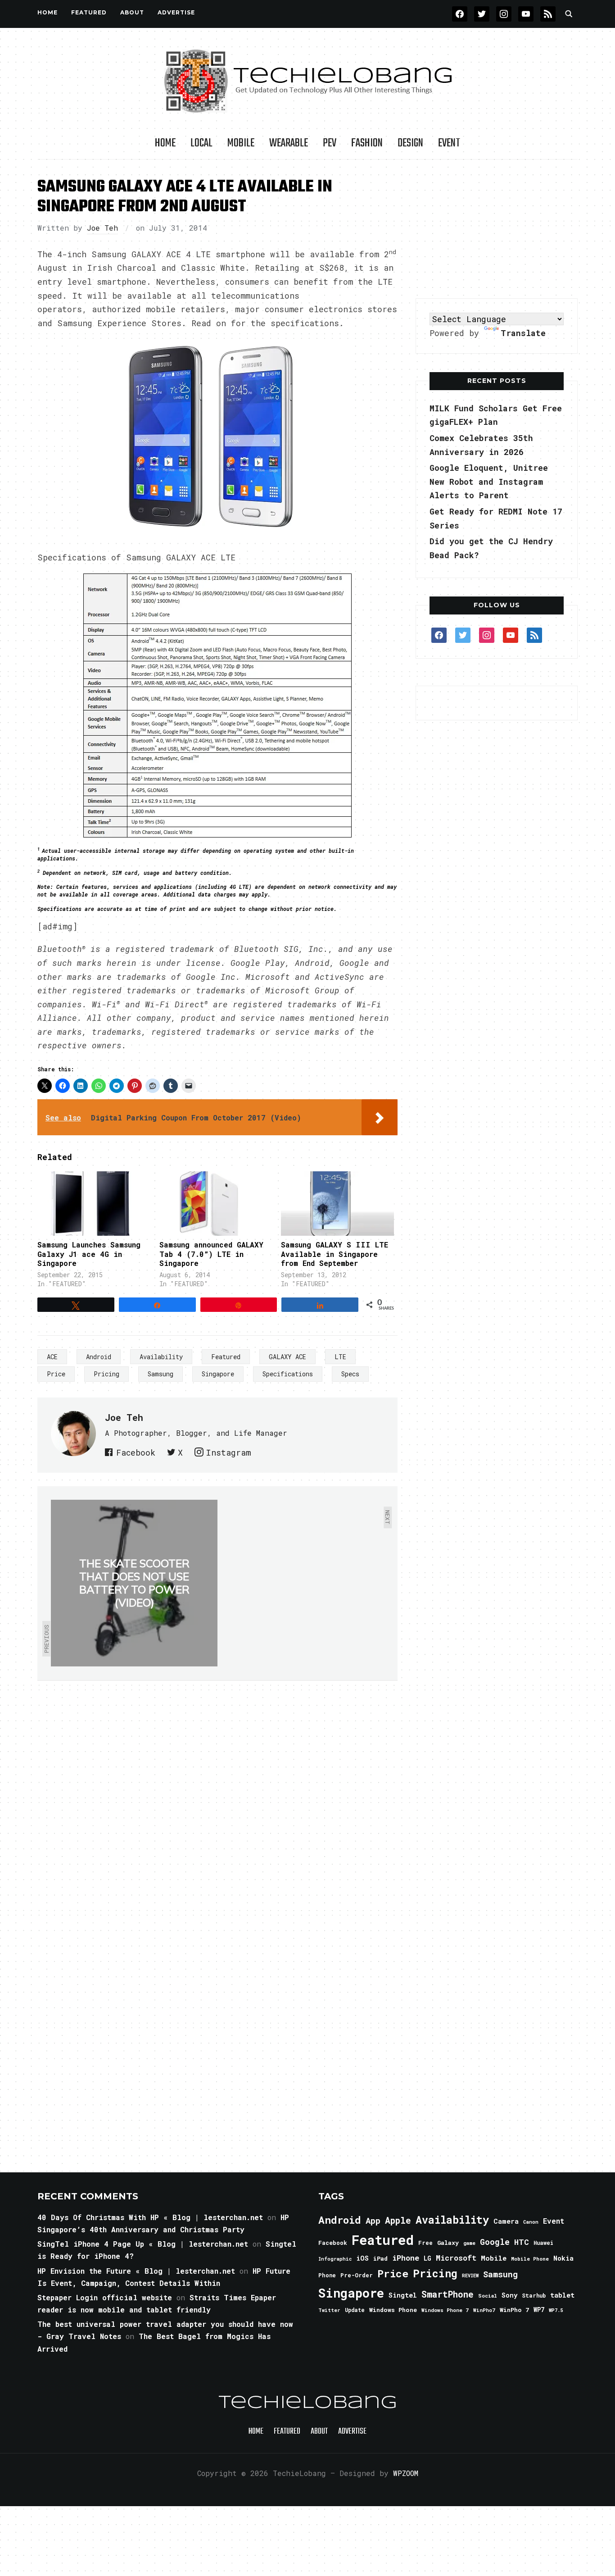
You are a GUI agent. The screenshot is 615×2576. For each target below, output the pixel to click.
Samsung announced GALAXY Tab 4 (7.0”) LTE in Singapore (211, 1254)
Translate (523, 333)
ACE (52, 1357)
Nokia (563, 2258)
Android (99, 1357)
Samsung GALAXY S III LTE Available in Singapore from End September (335, 1254)
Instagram (228, 1452)
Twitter (329, 2310)
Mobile (241, 143)
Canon (531, 2222)
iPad (380, 2258)
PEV (330, 143)
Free (425, 2243)
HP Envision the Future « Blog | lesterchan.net (136, 2271)
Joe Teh (102, 228)
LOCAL (201, 143)
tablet (562, 2295)
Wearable (289, 143)
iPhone (406, 2258)
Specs (350, 1374)
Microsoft (456, 2258)
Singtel (403, 2295)
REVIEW (470, 2276)
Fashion (367, 143)
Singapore (218, 1374)
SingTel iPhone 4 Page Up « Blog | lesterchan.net (143, 2244)
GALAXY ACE (287, 1357)
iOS (362, 2258)
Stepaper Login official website (105, 2297)
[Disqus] (217, 1807)
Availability (161, 1357)
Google (495, 2242)
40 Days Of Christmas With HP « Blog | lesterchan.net (150, 2217)
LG (427, 2258)
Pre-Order (357, 2275)
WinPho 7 (514, 2310)
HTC (522, 2242)
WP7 (539, 2310)
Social (488, 2296)
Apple (398, 2220)
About (132, 12)
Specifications (288, 1374)
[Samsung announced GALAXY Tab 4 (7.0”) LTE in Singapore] (216, 1204)
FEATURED (89, 12)
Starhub (534, 2295)
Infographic (335, 2259)
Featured (226, 1357)
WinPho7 (484, 2310)
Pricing (106, 1374)
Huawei (543, 2243)
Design (410, 143)
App (373, 2220)
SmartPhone (448, 2294)
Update (355, 2310)
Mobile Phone (530, 2259)
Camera (506, 2221)
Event (449, 143)
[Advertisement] (497, 229)
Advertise (176, 12)
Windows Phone (393, 2310)
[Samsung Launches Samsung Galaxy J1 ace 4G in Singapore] (94, 1204)
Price (56, 1374)
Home (47, 12)
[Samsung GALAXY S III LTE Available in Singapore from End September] (337, 1204)
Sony (509, 2295)
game (469, 2243)
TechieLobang (308, 2403)
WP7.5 (556, 2310)
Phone (327, 2275)
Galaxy (448, 2243)
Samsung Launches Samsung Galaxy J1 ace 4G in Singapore (89, 1254)
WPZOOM (406, 2473)
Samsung (161, 1374)
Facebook (136, 1452)
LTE (340, 1357)
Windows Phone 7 (445, 2310)
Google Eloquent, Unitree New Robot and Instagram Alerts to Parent (489, 481)
